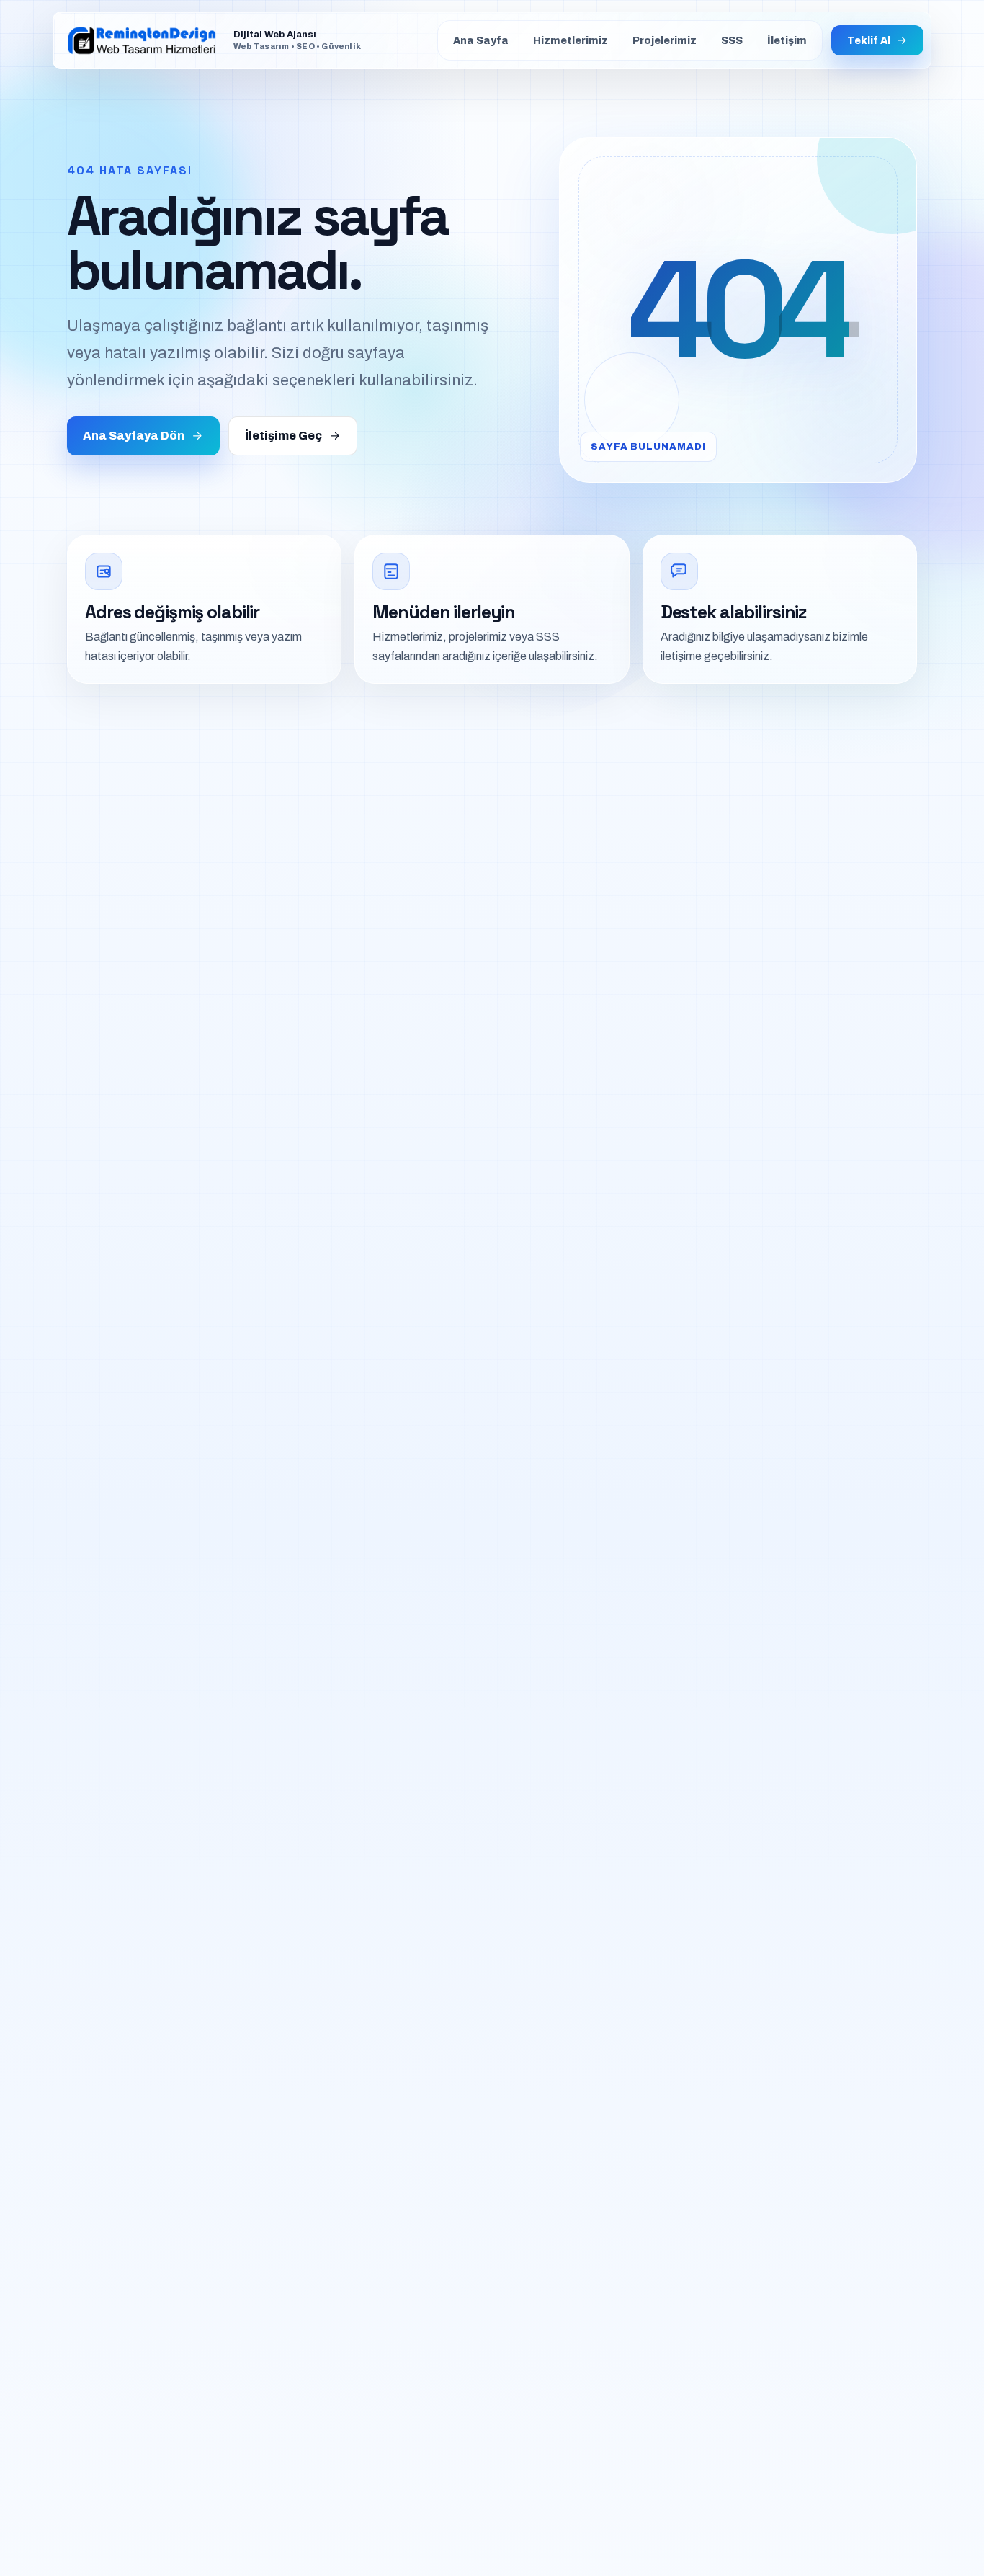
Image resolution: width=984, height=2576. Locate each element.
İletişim (787, 41)
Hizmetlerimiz (571, 41)
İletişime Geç (283, 436)
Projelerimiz (665, 41)
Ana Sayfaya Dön (134, 436)
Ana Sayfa (481, 41)
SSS (732, 41)
